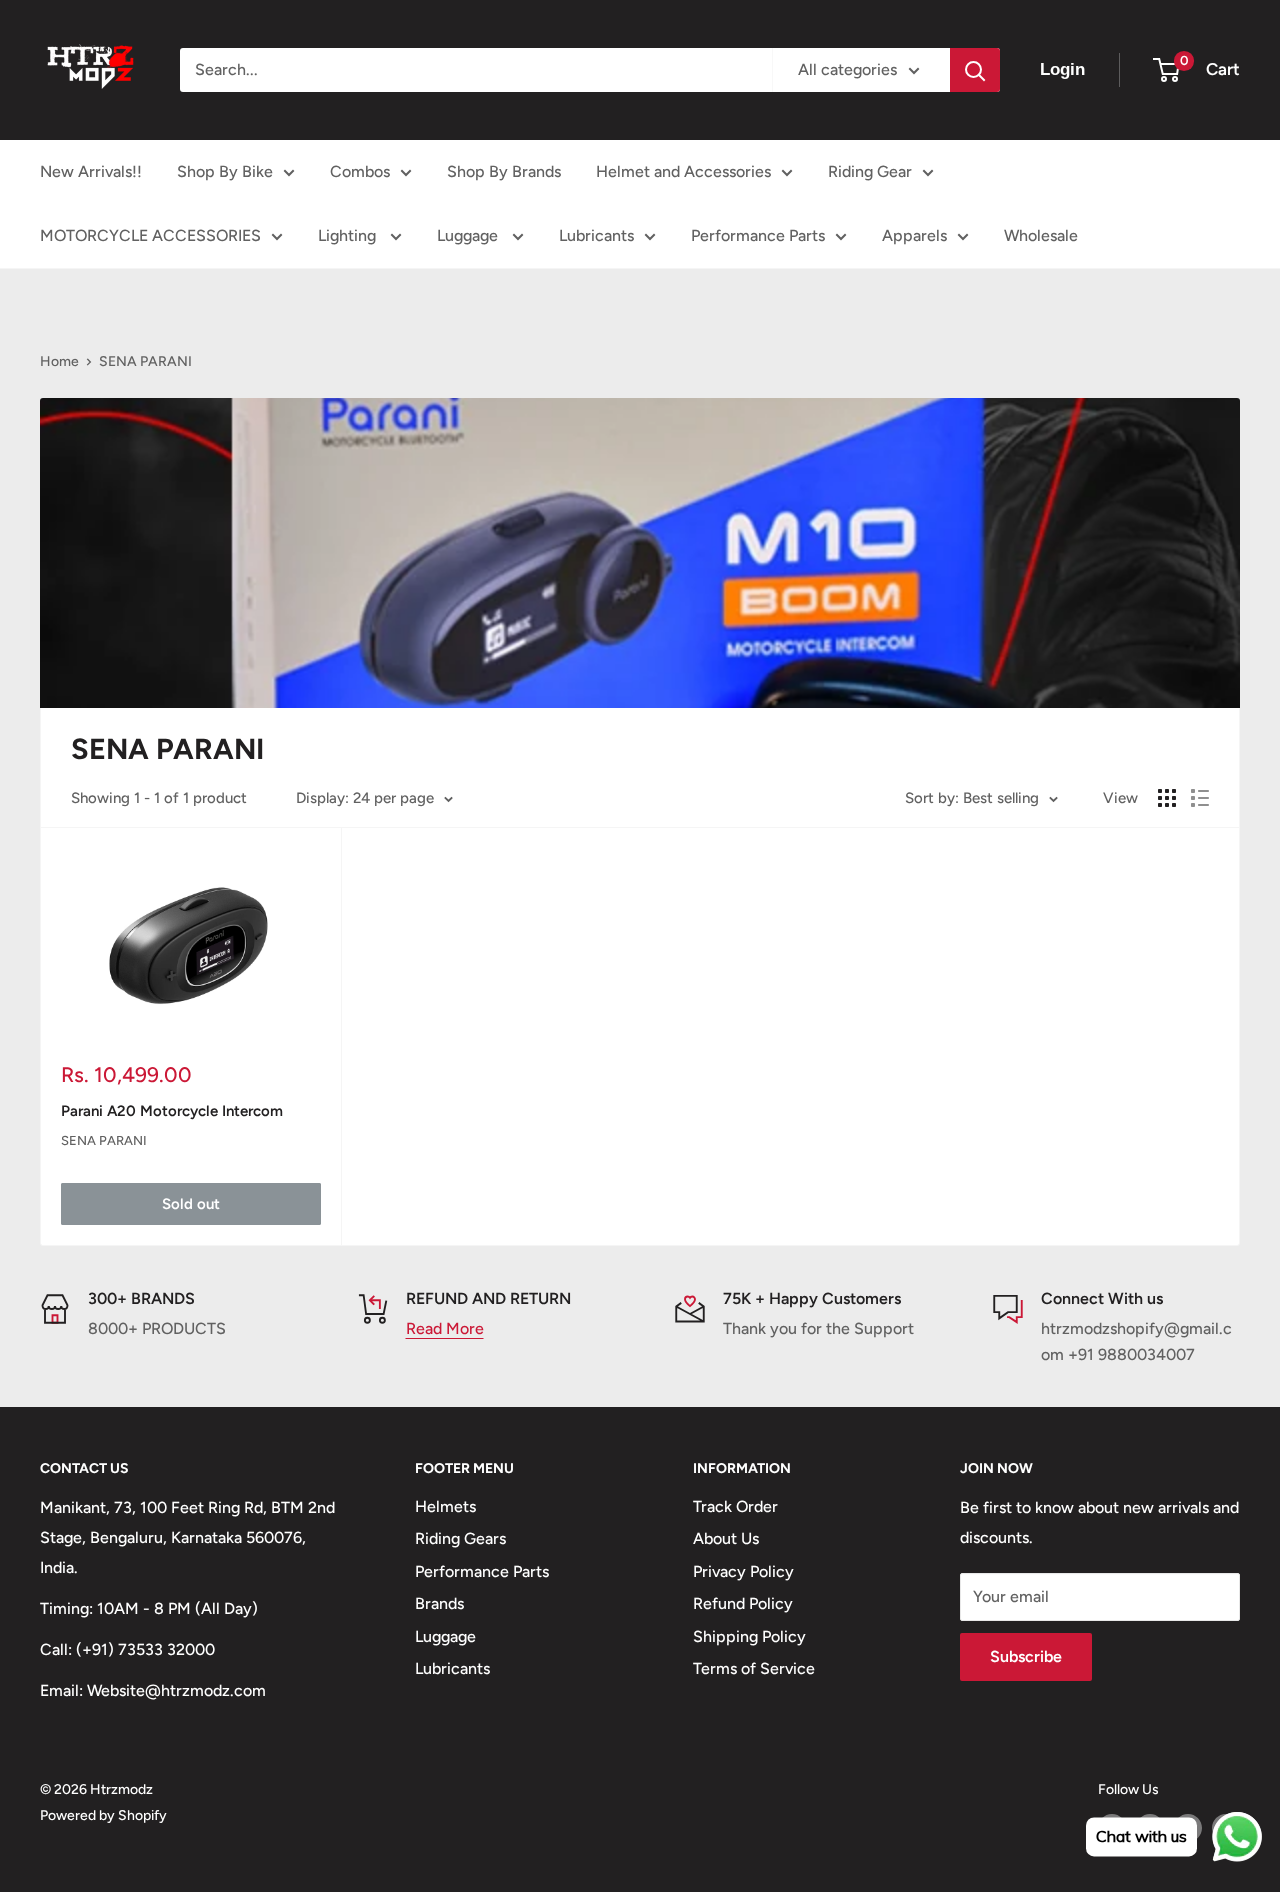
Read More (445, 1328)
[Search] (975, 70)
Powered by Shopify (103, 1815)
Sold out (191, 1204)
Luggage (469, 235)
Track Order (735, 1506)
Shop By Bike (225, 171)
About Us (726, 1538)
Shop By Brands (504, 171)
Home (59, 361)
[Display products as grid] (1167, 798)
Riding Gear (870, 171)
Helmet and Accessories (683, 171)
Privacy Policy (743, 1571)
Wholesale (1041, 235)
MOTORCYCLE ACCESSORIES (150, 235)
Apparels (914, 235)
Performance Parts (758, 235)
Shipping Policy (749, 1636)
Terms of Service (754, 1668)
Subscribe (1026, 1656)
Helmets (445, 1506)
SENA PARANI (145, 361)
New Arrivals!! (91, 171)
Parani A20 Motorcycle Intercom (172, 1111)
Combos (360, 171)
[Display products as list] (1200, 798)
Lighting (349, 235)
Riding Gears (460, 1538)
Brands (439, 1603)
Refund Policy (743, 1603)
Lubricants (596, 235)
